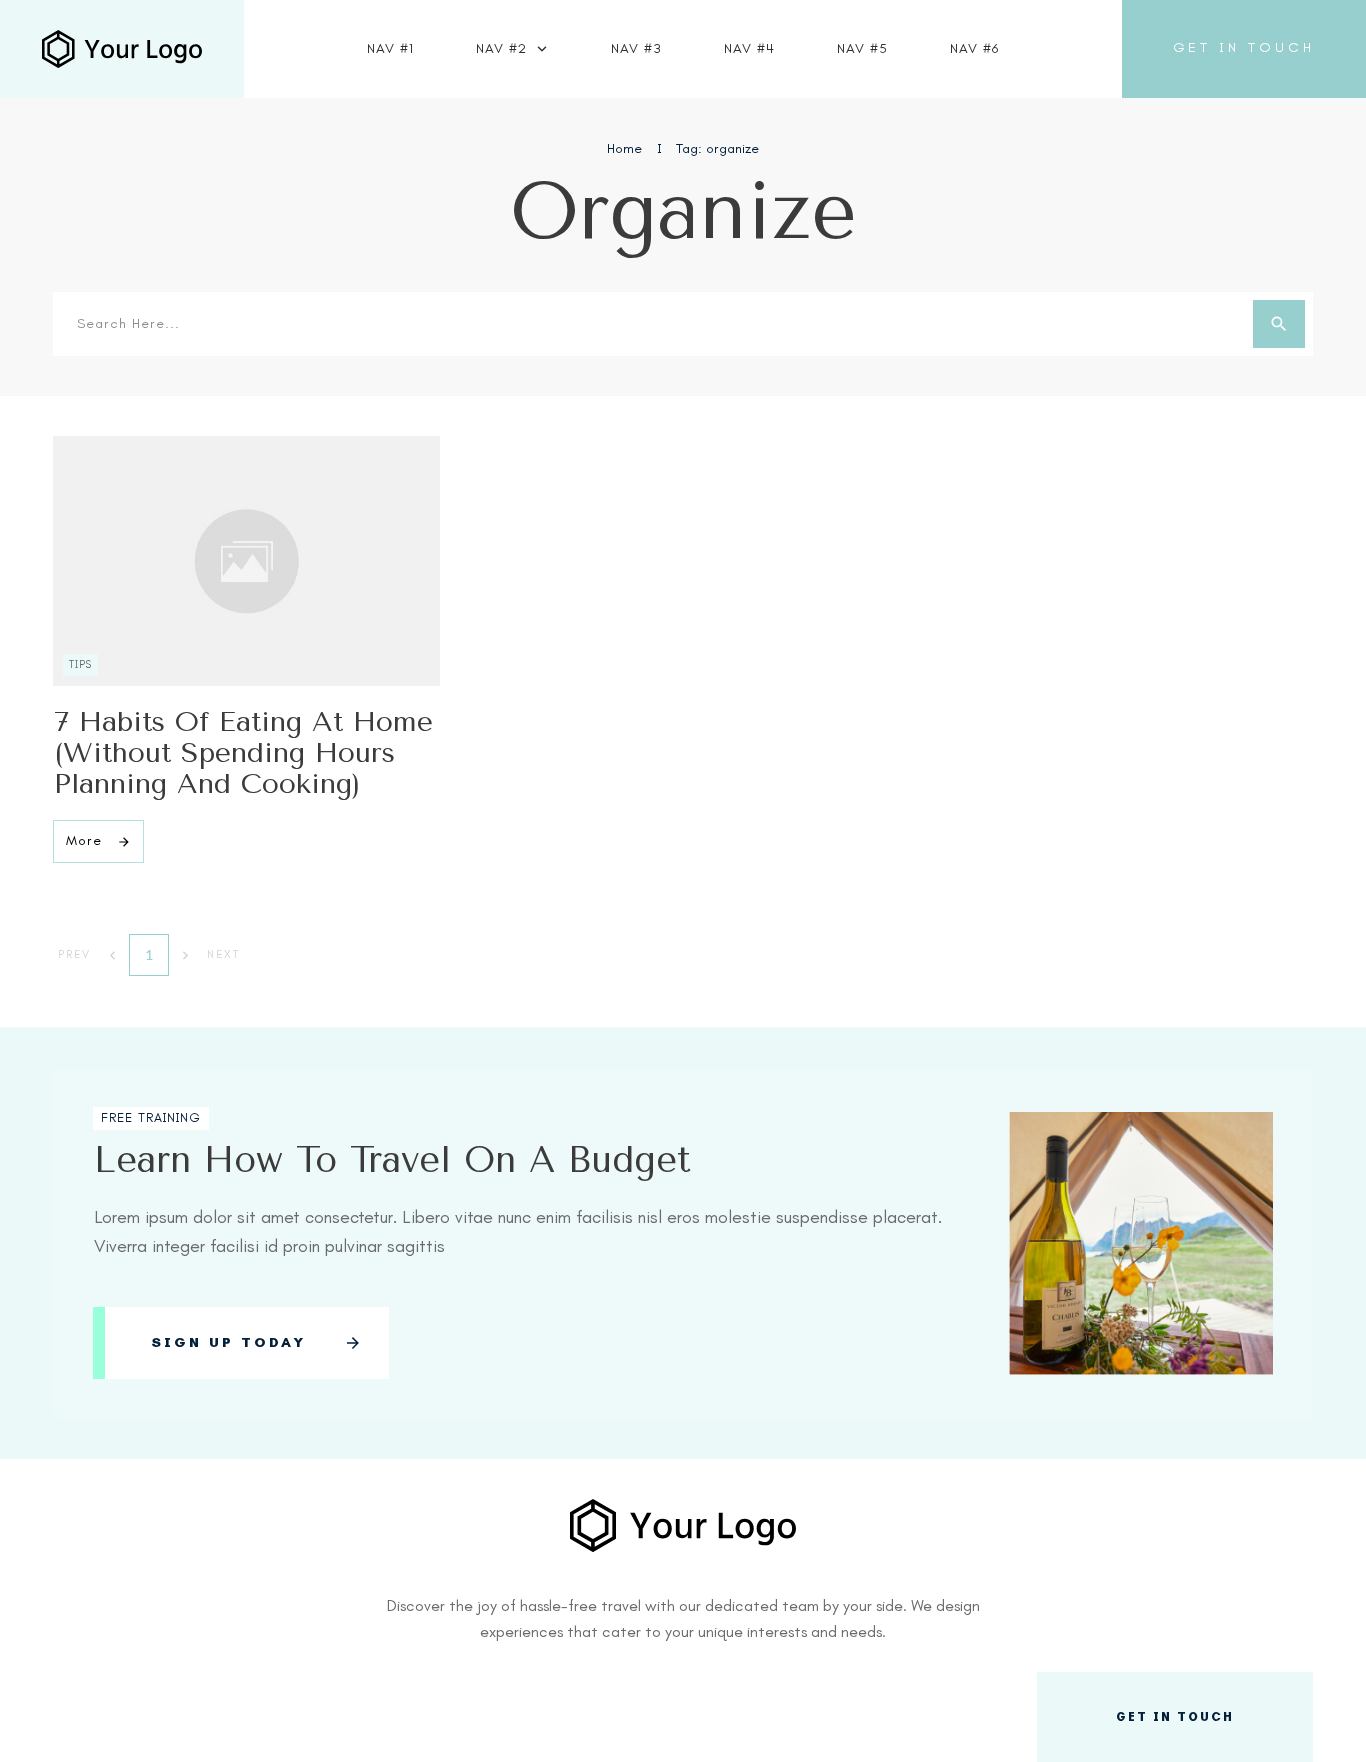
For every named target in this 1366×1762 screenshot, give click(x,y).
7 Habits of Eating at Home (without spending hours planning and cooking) (243, 752)
